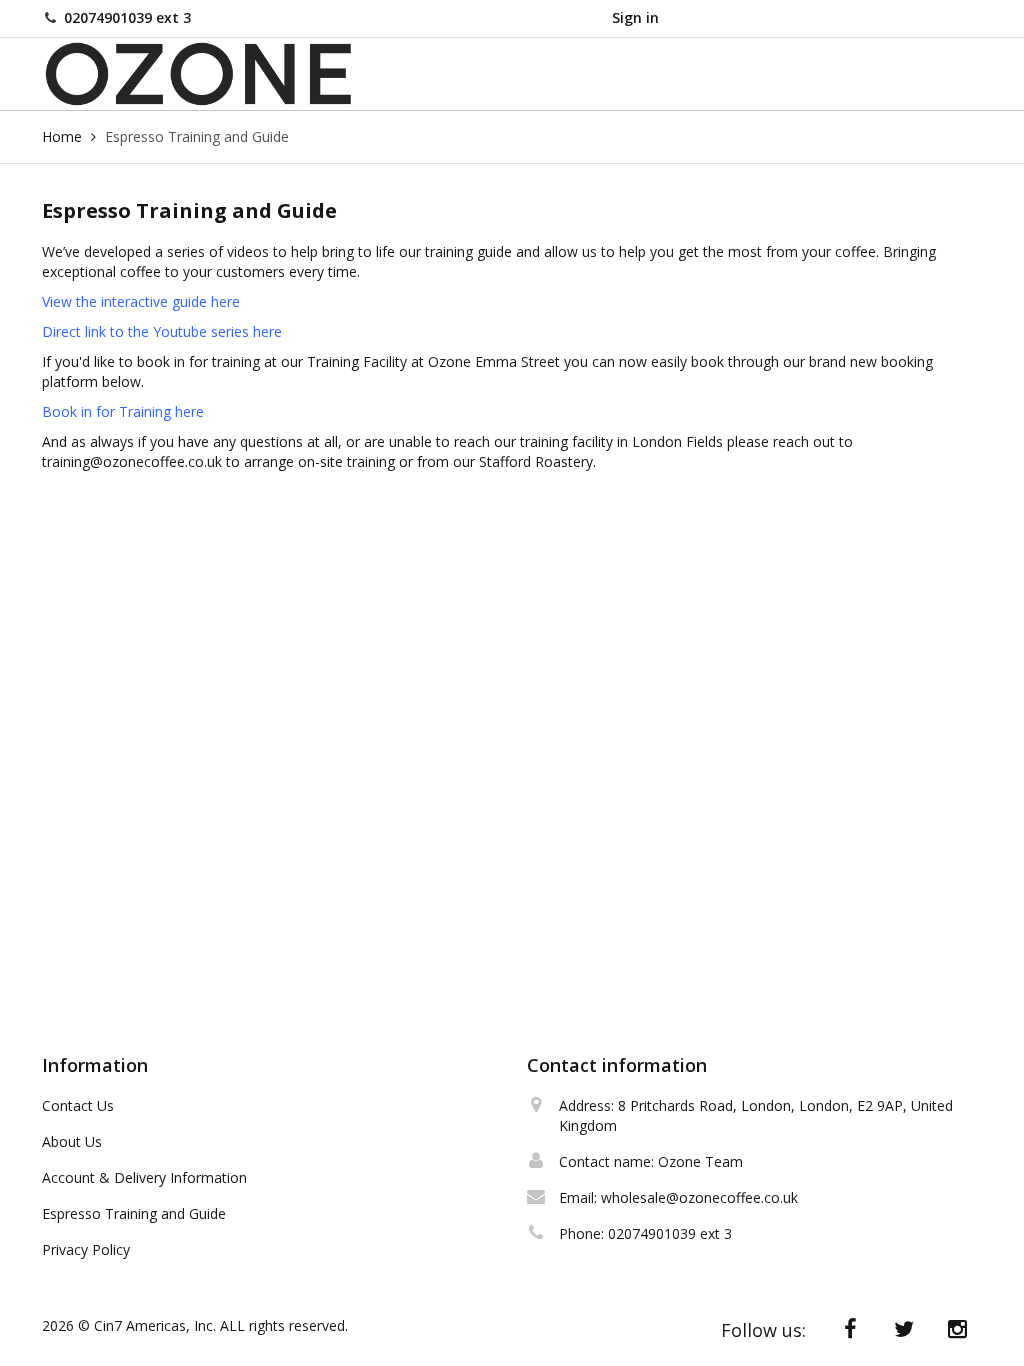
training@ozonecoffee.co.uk (132, 461)
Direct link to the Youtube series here (162, 331)
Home (62, 136)
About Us (72, 1141)
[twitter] (904, 1328)
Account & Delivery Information (144, 1177)
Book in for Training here (123, 411)
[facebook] (851, 1328)
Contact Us (78, 1105)
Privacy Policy (86, 1249)
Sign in (635, 17)
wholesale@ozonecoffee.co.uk (699, 1197)
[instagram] (958, 1328)
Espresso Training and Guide (134, 1213)
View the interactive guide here (143, 301)
